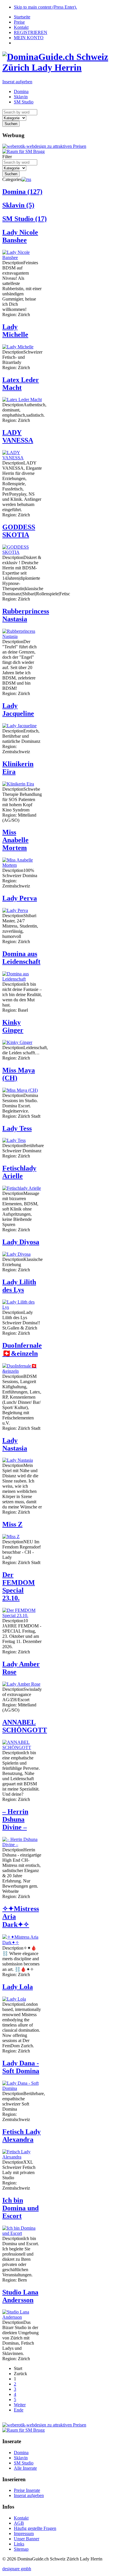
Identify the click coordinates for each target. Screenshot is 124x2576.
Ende (19, 2410)
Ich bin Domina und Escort (20, 2208)
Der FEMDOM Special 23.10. (19, 1586)
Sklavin (18, 205)
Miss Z (12, 1524)
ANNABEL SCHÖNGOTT (25, 1726)
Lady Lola (18, 1987)
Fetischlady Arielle (19, 1172)
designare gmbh (17, 2569)
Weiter (20, 2405)
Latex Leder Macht (21, 384)
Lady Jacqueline (18, 710)
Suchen (11, 124)
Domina (22, 192)
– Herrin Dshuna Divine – (15, 1819)
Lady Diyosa (21, 1242)
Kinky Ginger (13, 1026)
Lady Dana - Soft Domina (21, 2067)
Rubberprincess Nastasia (26, 615)
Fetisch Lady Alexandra (21, 2136)
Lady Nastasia (15, 1444)
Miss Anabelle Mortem (15, 840)
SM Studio (25, 219)
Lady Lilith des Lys (19, 1286)
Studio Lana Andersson (20, 2296)
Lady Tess (17, 1128)
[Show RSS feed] (26, 179)
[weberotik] (44, 146)
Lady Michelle (15, 331)
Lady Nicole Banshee (20, 236)
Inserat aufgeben (17, 82)
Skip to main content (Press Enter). (45, 7)
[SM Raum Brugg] (24, 151)
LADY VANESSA (18, 436)
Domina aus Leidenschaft (21, 958)
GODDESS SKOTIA (19, 531)
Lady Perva (20, 898)
